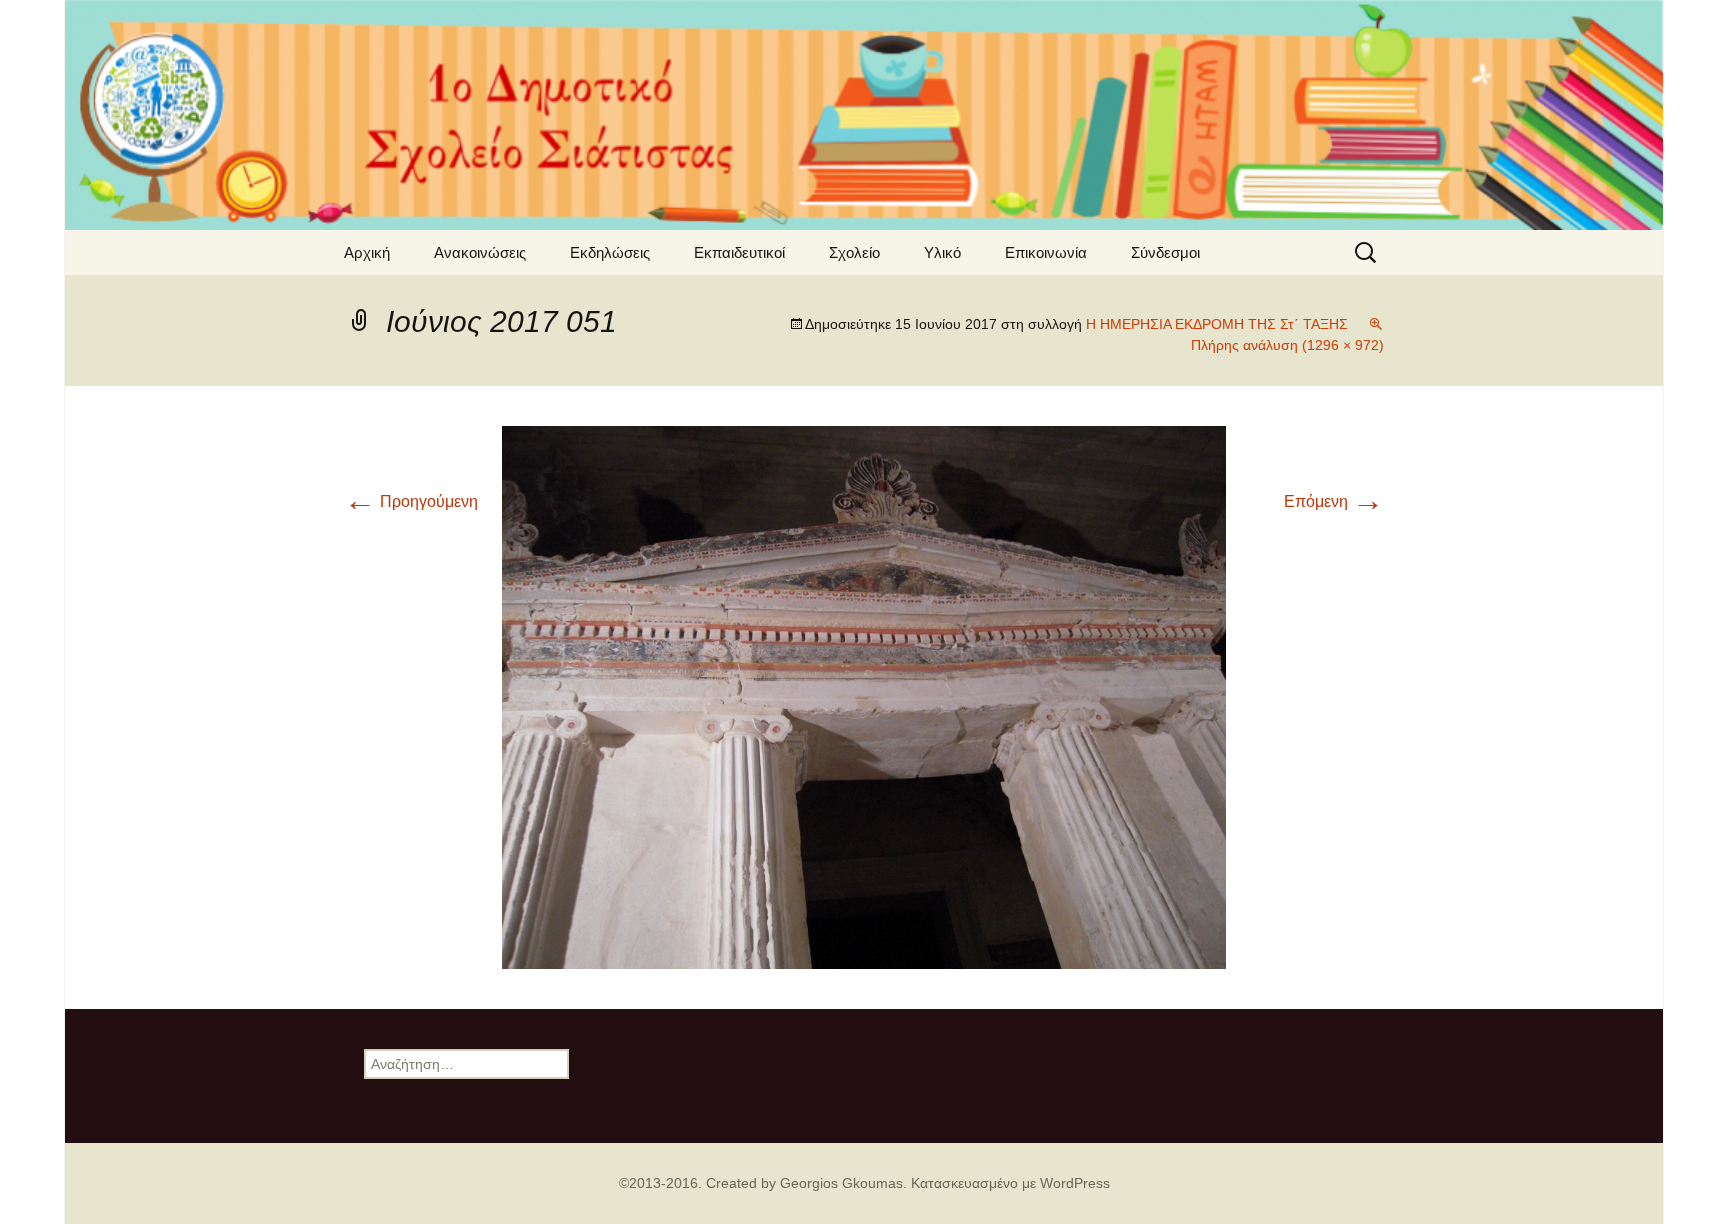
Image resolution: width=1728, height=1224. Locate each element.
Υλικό (942, 252)
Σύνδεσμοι (1165, 252)
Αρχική (367, 252)
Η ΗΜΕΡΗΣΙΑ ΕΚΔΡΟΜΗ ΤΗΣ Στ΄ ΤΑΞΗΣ (1217, 324)
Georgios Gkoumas (841, 1183)
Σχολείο (854, 252)
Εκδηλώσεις (610, 252)
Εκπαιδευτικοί (739, 252)
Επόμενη (1334, 501)
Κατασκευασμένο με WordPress (1010, 1183)
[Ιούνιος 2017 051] (864, 696)
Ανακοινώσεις (480, 252)
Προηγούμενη (411, 501)
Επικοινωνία (1046, 252)
